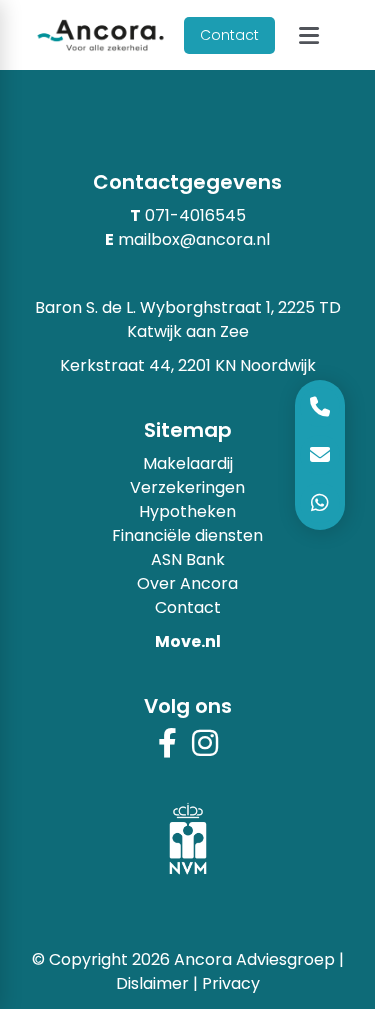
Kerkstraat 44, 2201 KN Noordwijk (188, 365)
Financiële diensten (187, 535)
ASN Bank (188, 559)
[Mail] (320, 455)
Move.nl (188, 641)
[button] (308, 35)
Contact (229, 35)
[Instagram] (205, 749)
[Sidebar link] (320, 503)
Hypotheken (187, 511)
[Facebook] (167, 749)
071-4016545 (195, 215)
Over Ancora (187, 583)
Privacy (231, 983)
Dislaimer (152, 983)
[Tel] (320, 407)
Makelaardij (188, 463)
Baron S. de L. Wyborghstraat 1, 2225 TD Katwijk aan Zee (188, 319)
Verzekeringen (187, 487)
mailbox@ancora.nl (194, 239)
